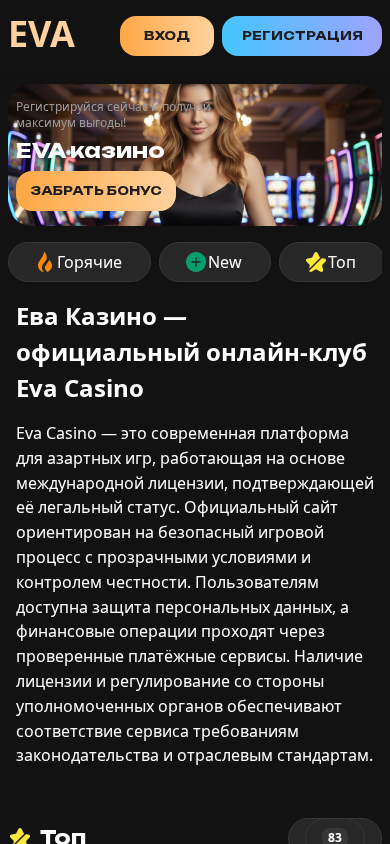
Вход (167, 35)
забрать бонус (96, 190)
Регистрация (302, 35)
